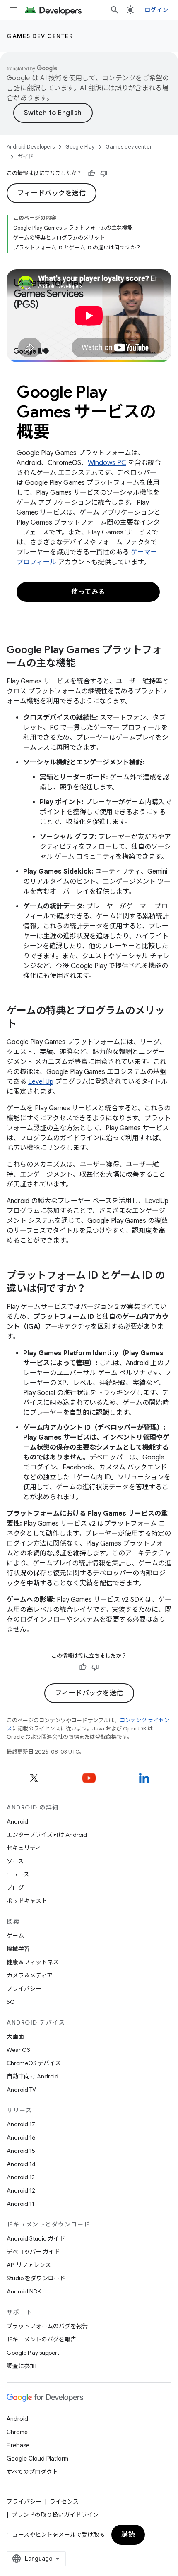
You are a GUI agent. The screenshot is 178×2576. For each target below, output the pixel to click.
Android (17, 1821)
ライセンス (64, 2502)
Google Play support (33, 2353)
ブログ (15, 1888)
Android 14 (21, 2164)
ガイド (25, 157)
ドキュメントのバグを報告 (41, 2339)
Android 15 (21, 2151)
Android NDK (24, 2291)
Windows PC (107, 463)
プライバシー (24, 1989)
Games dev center (40, 36)
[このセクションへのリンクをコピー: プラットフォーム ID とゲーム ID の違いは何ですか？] (94, 1289)
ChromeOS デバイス (34, 2063)
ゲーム (15, 1936)
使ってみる (88, 592)
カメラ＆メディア (30, 1975)
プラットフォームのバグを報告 (47, 2326)
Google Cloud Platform (37, 2459)
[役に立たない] (104, 173)
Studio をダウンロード (36, 2278)
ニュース (18, 1874)
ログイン (156, 10)
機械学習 (18, 1949)
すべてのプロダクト (32, 2472)
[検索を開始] (115, 10)
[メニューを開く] (13, 10)
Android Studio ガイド (36, 2238)
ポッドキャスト (27, 1901)
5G (11, 2002)
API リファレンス (29, 2265)
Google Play (80, 147)
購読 (128, 2535)
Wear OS (18, 2050)
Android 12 (21, 2190)
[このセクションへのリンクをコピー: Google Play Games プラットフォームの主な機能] (84, 664)
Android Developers (31, 147)
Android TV (21, 2090)
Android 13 (21, 2177)
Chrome (17, 2432)
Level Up (41, 1082)
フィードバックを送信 (52, 193)
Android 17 (21, 2124)
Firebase (18, 2445)
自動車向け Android (32, 2076)
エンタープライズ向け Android (47, 1835)
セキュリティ (24, 1848)
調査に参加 (21, 2366)
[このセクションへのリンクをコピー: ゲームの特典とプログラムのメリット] (25, 1025)
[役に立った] (91, 173)
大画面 (15, 2037)
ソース (15, 1861)
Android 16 (21, 2137)
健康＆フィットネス (33, 1962)
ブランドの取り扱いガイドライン (55, 2515)
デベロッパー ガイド (33, 2252)
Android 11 (20, 2204)
